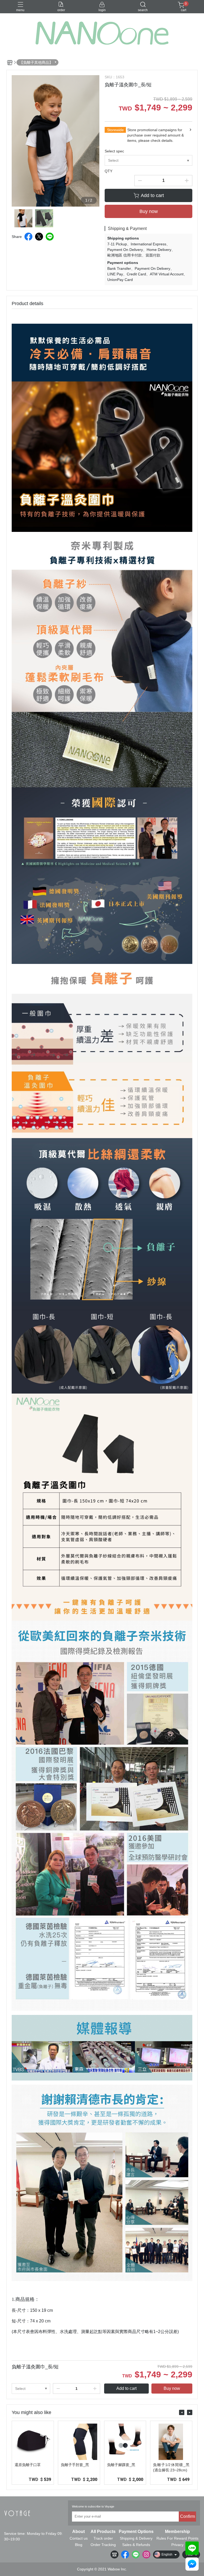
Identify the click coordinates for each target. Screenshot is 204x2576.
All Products (103, 2532)
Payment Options (136, 2532)
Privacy (177, 2545)
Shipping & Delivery (136, 2538)
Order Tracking (103, 2545)
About (78, 2532)
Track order (103, 2538)
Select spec (114, 151)
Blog (79, 2545)
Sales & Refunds (136, 2545)
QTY (109, 171)
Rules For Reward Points (177, 2538)
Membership (177, 2532)
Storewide (115, 130)
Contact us (79, 2538)
